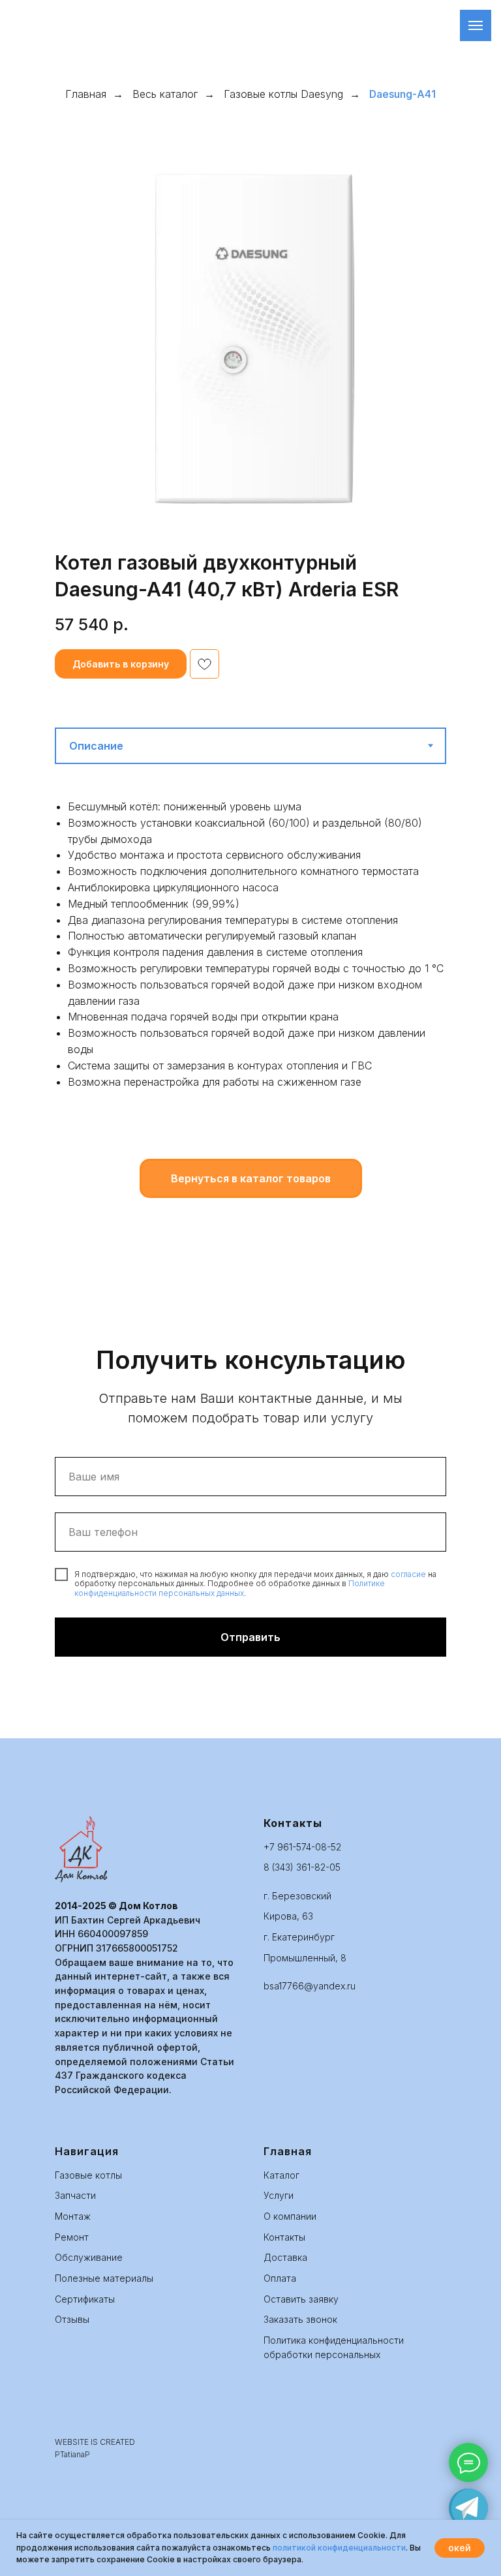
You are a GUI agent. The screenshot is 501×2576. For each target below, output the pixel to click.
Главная (86, 94)
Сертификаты (85, 2299)
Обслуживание (89, 2257)
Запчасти (75, 2195)
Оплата (280, 2278)
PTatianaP (72, 2454)
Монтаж (73, 2216)
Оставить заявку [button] (301, 2299)
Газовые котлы (88, 2175)
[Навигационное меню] (476, 25)
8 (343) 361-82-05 (302, 1867)
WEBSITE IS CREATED (95, 2442)
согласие (408, 1574)
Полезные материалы (104, 2278)
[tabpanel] (250, 976)
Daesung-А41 (402, 94)
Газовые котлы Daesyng (283, 94)
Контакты (284, 2237)
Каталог (281, 2175)
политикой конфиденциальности (339, 2548)
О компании (290, 2216)
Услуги (279, 2195)
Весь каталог (165, 94)
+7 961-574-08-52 (302, 1847)
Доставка (285, 2257)
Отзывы (72, 2319)
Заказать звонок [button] (300, 2319)
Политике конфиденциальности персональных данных (230, 1588)
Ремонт (72, 2237)
